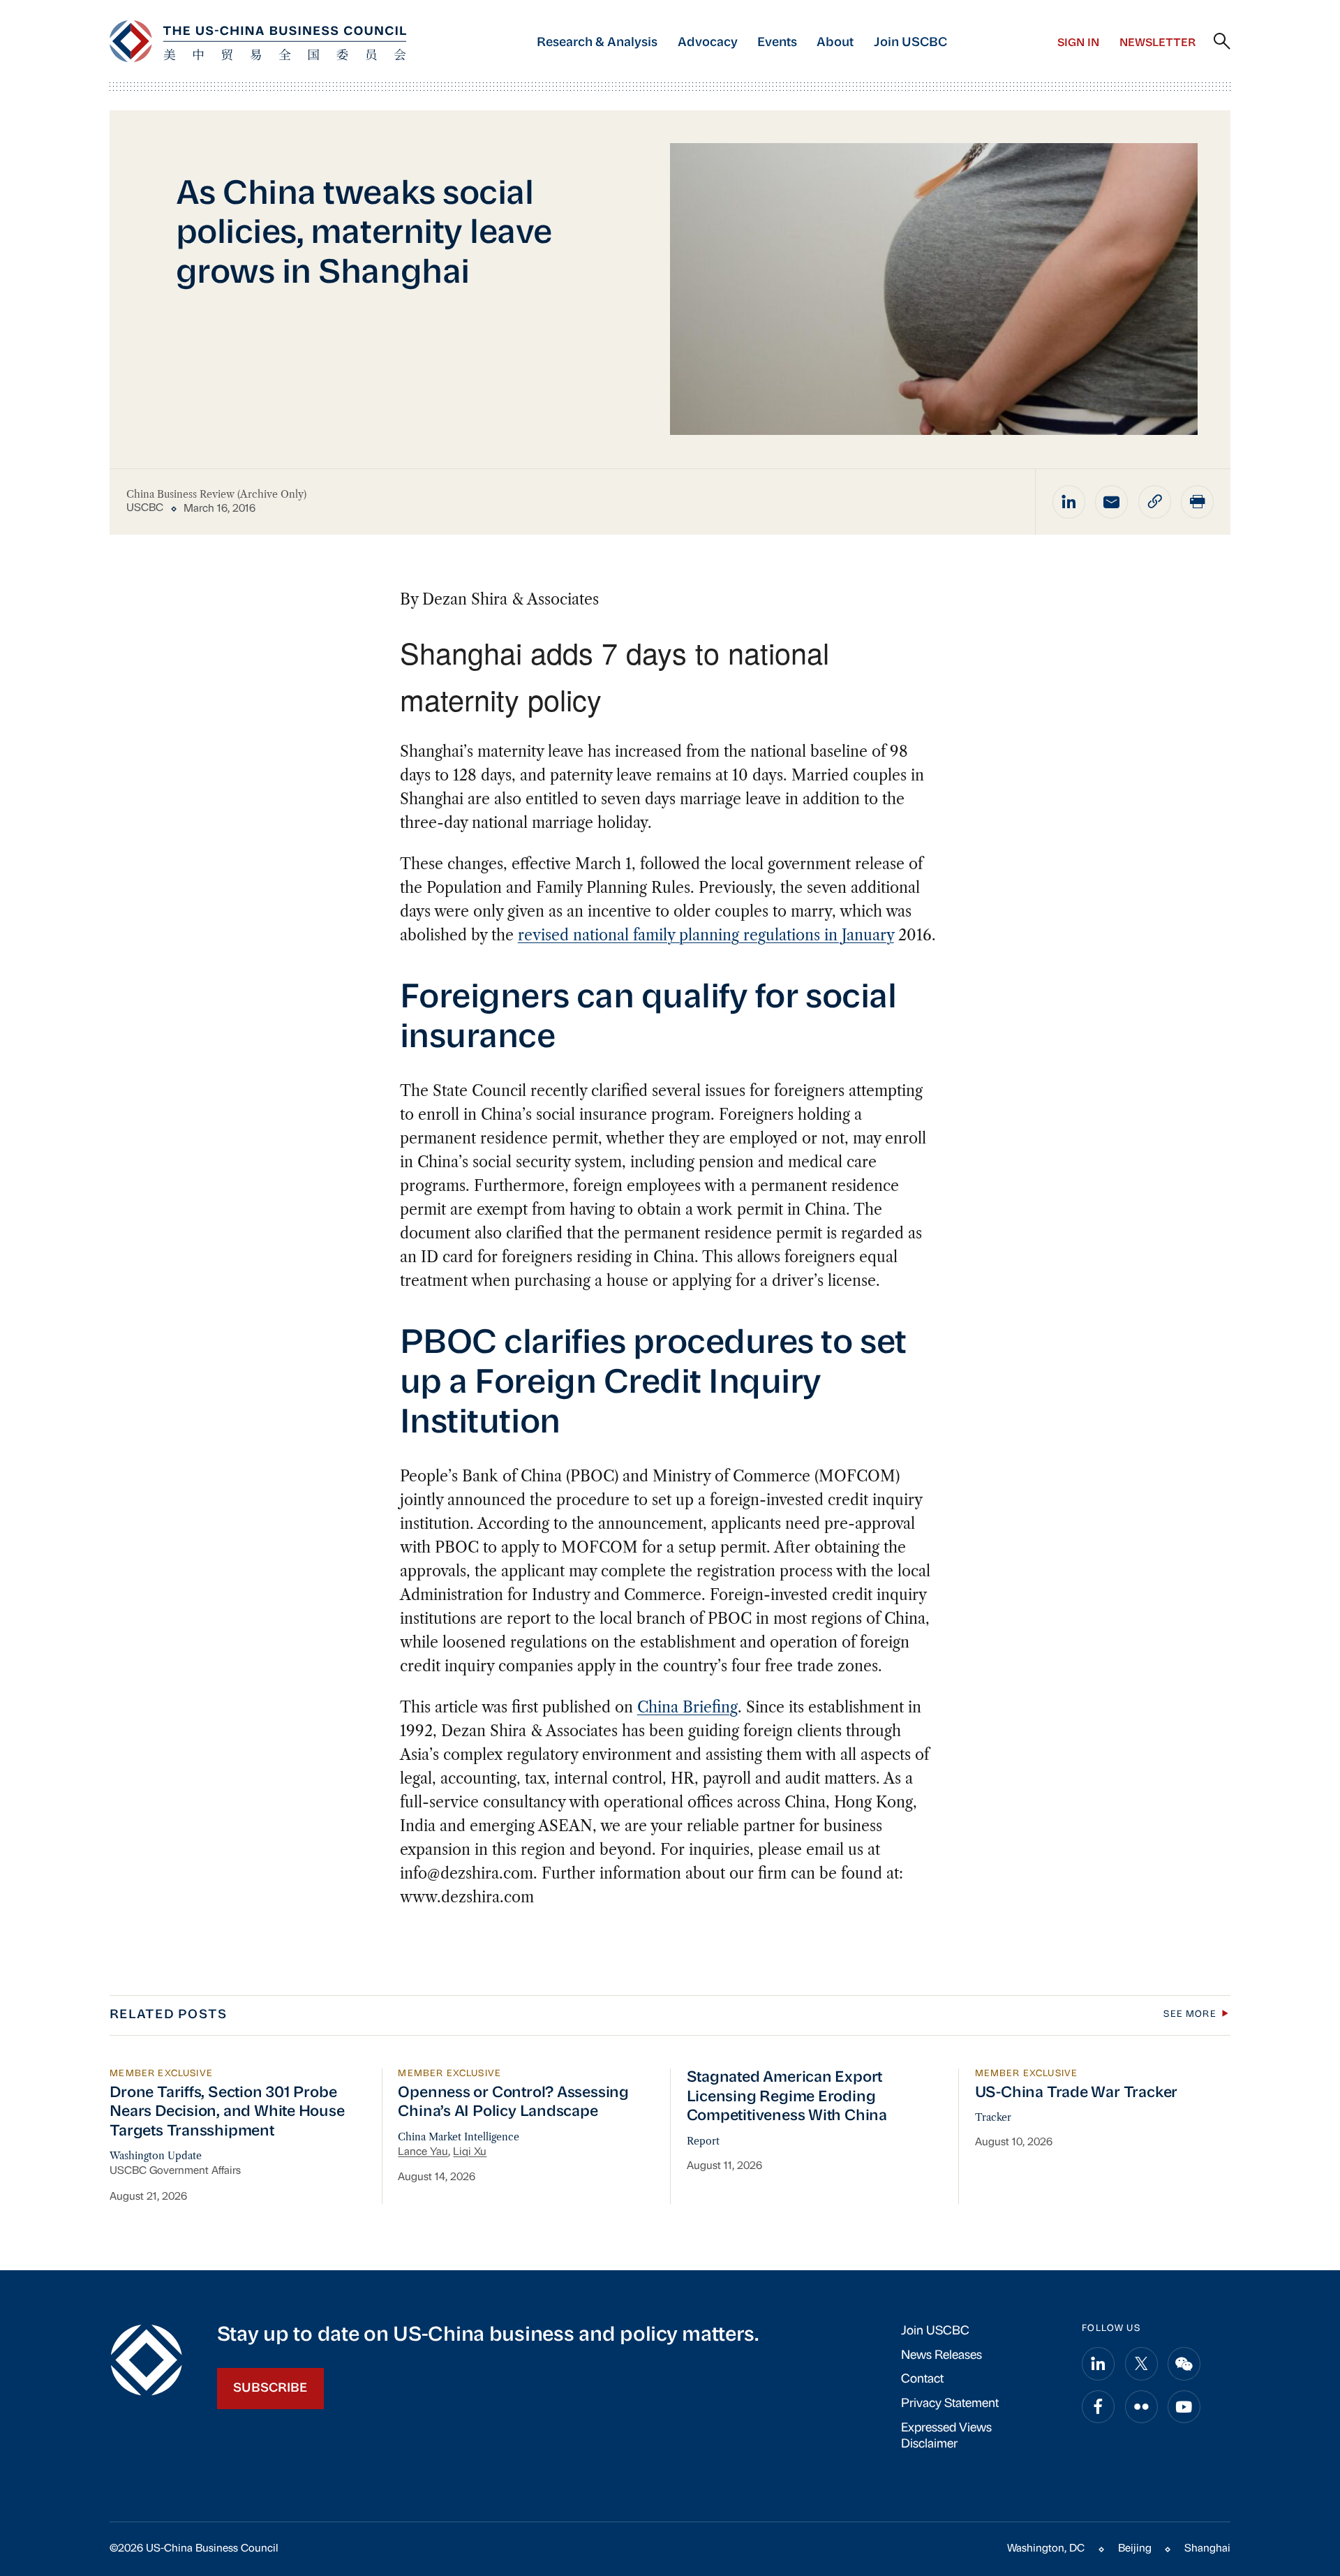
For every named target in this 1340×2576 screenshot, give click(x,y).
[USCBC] (258, 41)
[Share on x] (1141, 2363)
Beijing (1135, 2549)
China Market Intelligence (459, 2137)
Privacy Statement (950, 2404)
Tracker (993, 2117)
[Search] (1222, 42)
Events (777, 43)
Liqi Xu (470, 2152)
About (835, 43)
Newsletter (1157, 43)
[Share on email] (1111, 502)
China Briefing (687, 1707)
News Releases (941, 2356)
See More (1190, 2014)
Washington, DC (1046, 2549)
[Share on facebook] (1098, 2407)
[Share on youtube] (1184, 2407)
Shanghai (1207, 2549)
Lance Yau (423, 2152)
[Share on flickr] (1141, 2407)
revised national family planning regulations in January (706, 935)
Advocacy (708, 43)
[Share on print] (1197, 502)
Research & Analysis (597, 43)
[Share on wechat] (1184, 2363)
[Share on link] (1155, 502)
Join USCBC (910, 43)
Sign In (1078, 43)
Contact (922, 2379)
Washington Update (156, 2156)
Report (703, 2141)
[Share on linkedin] (1069, 502)
